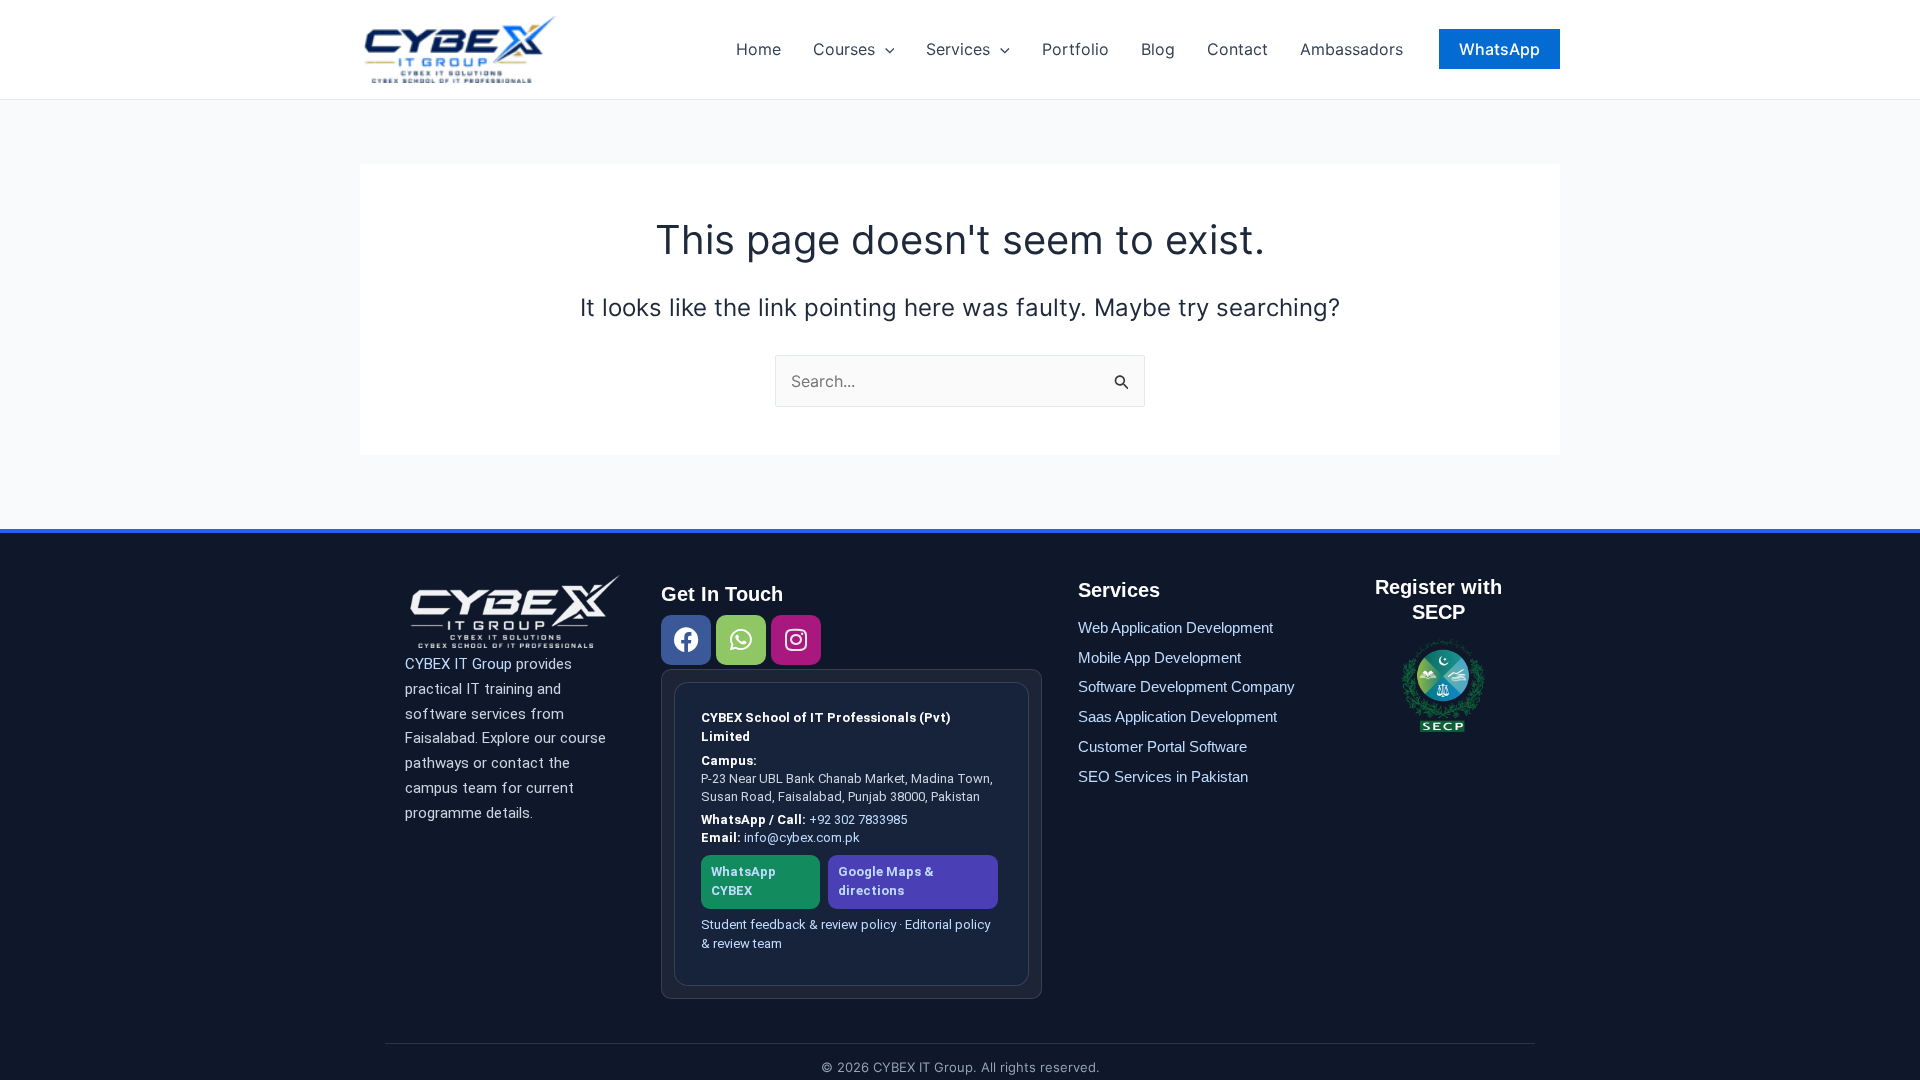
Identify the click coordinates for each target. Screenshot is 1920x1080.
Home (758, 49)
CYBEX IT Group (458, 664)
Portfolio (1075, 49)
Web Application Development (1175, 627)
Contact (1237, 49)
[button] (885, 49)
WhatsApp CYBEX (743, 881)
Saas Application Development (1177, 716)
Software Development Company (1186, 686)
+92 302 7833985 (858, 819)
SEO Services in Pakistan (1163, 776)
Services (958, 49)
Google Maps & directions (886, 881)
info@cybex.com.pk (802, 837)
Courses (844, 49)
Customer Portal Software (1162, 746)
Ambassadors (1351, 49)
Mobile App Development (1159, 657)
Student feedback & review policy (798, 924)
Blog (1158, 49)
